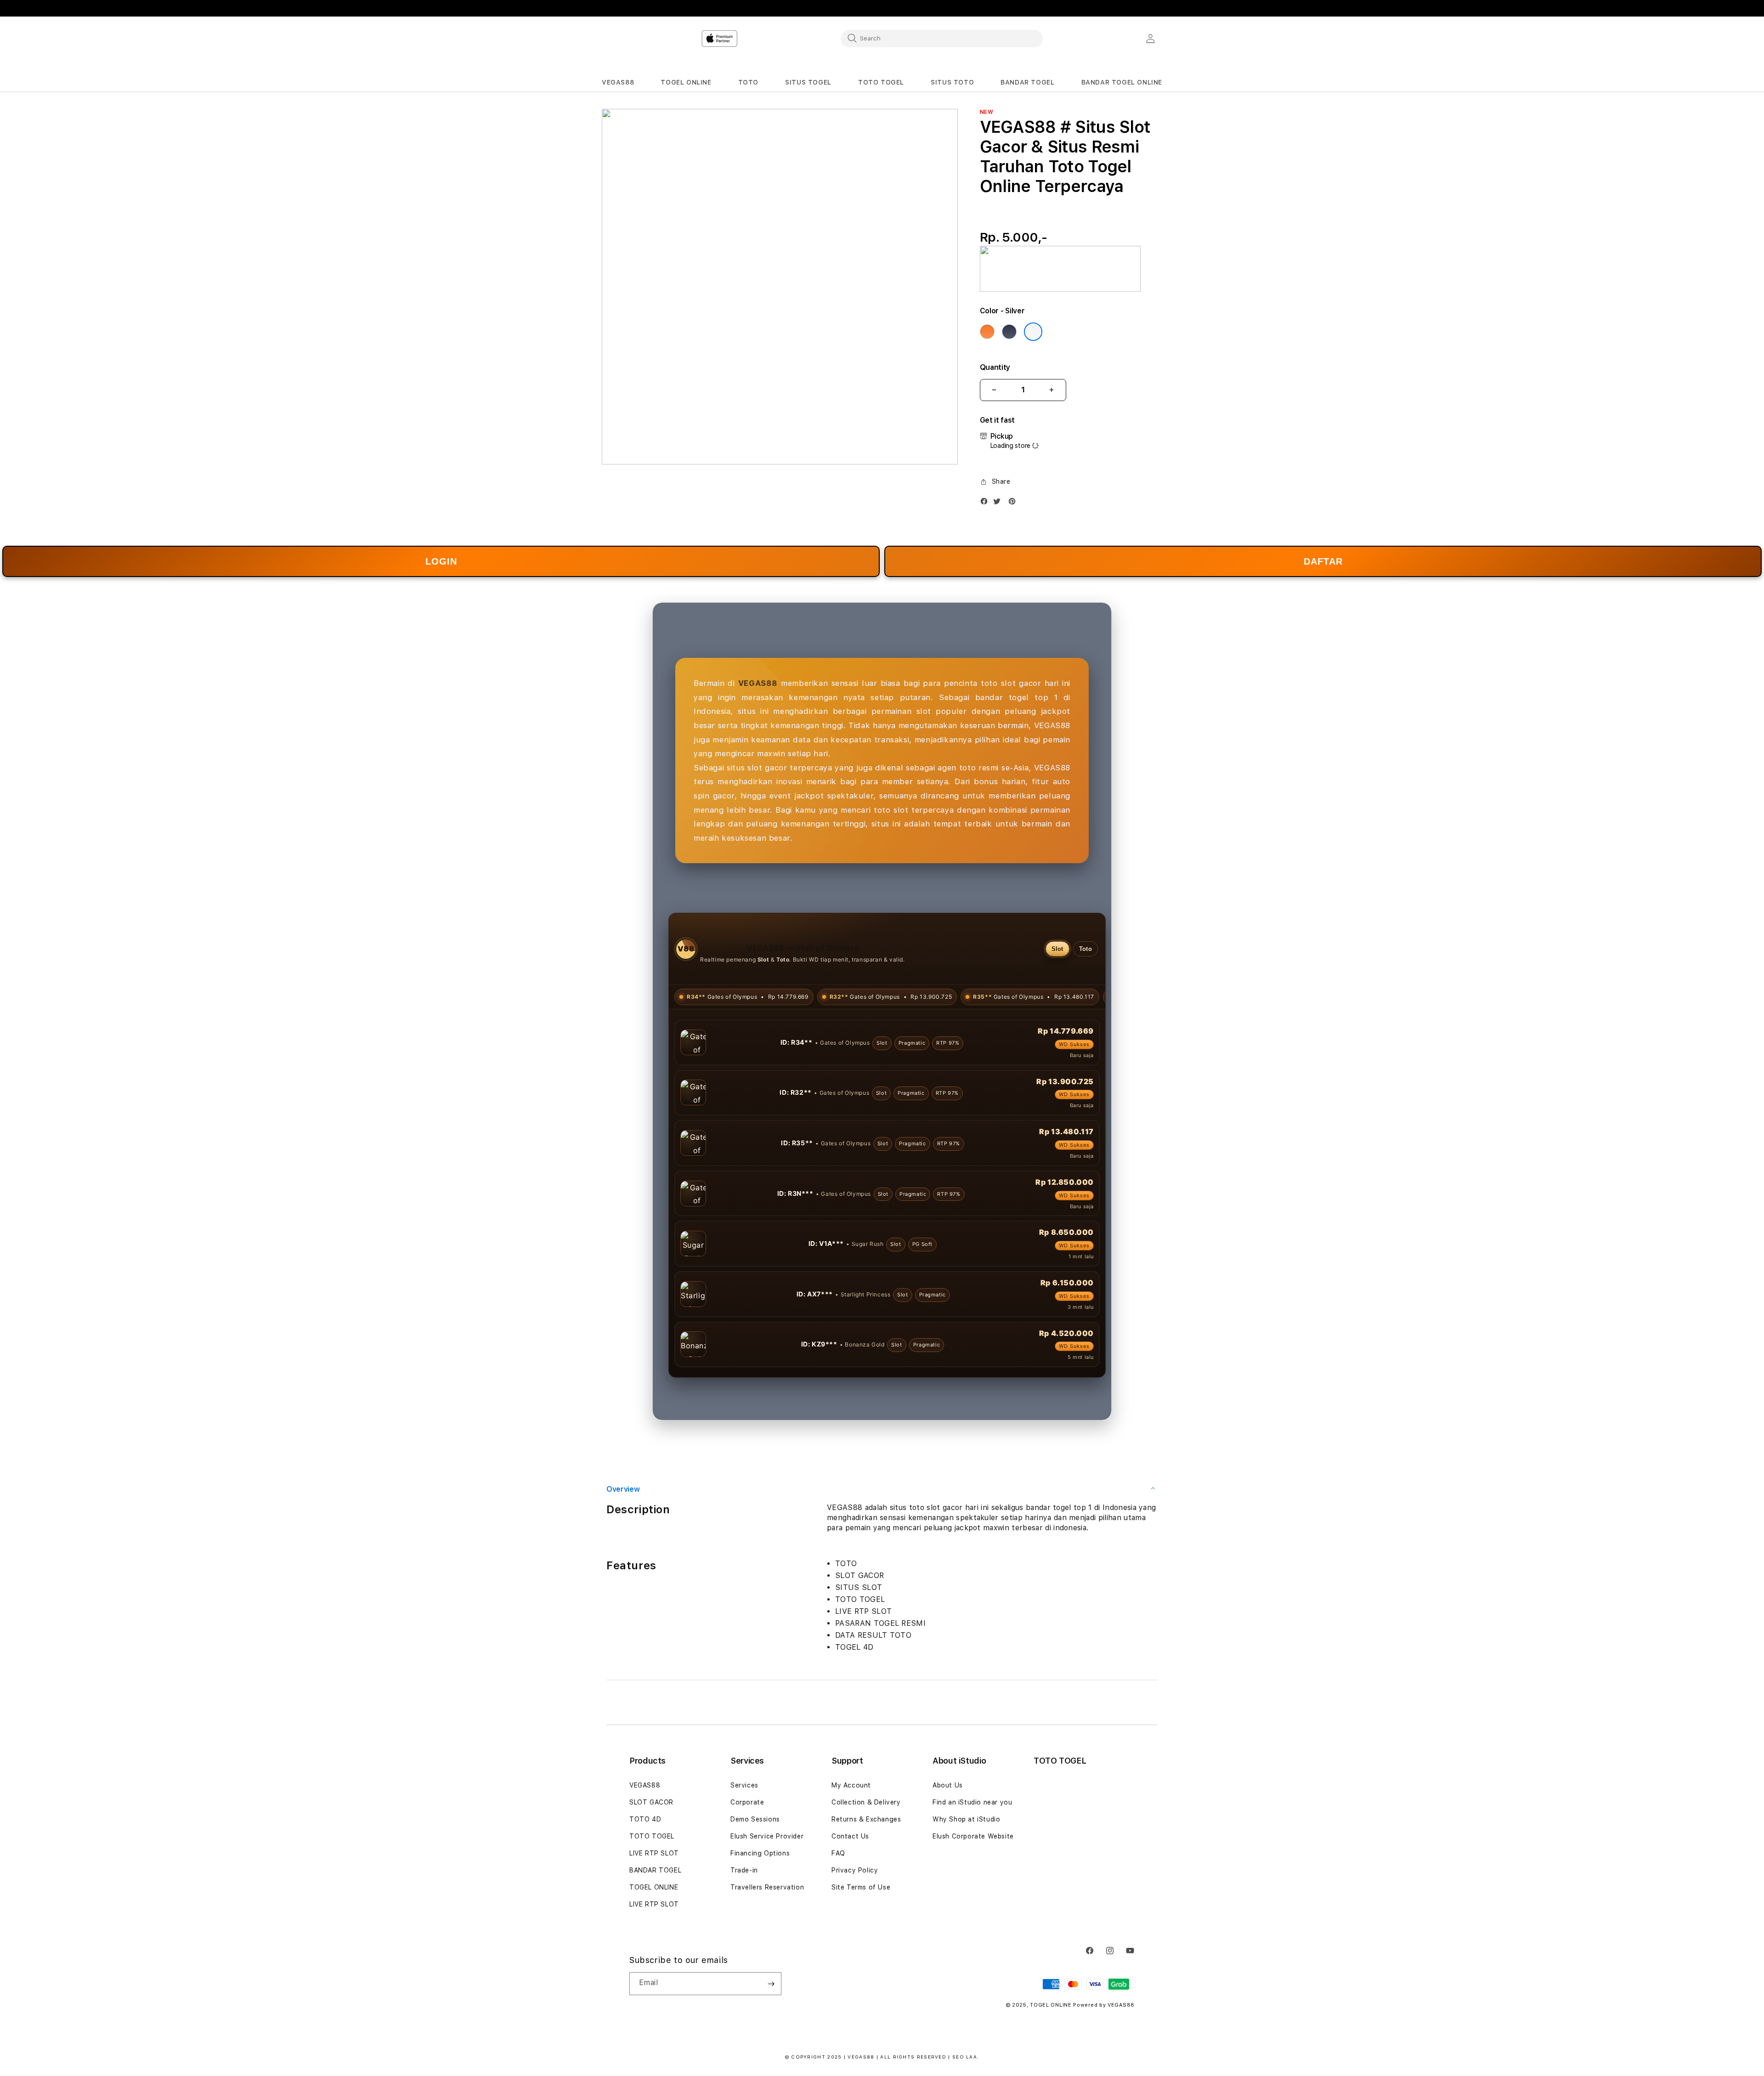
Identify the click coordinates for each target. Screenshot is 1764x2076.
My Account (851, 1836)
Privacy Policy (855, 1921)
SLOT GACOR (651, 1853)
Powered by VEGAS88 (1104, 2056)
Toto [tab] (1086, 949)
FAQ (838, 1904)
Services (744, 1836)
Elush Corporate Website (973, 1887)
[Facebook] (986, 503)
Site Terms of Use (861, 1938)
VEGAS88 (645, 1836)
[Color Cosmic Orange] (987, 332)
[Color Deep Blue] (1009, 332)
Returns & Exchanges (866, 1870)
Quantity (995, 367)
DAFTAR (1323, 561)
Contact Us (850, 1887)
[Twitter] (999, 503)
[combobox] (942, 38)
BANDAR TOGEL (655, 1921)
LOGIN (441, 561)
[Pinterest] (1014, 503)
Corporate (747, 1853)
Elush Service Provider (767, 1887)
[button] (618, 82)
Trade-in (744, 1921)
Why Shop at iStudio (966, 1870)
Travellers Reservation (767, 1938)
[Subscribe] (771, 2034)
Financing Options (760, 1904)
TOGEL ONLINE (654, 1938)
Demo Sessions (755, 1870)
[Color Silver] (1033, 332)
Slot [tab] (1057, 949)
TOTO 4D (645, 1870)
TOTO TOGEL (652, 1887)
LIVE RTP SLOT (654, 1904)
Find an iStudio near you (972, 1853)
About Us (948, 1836)
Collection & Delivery (866, 1853)
